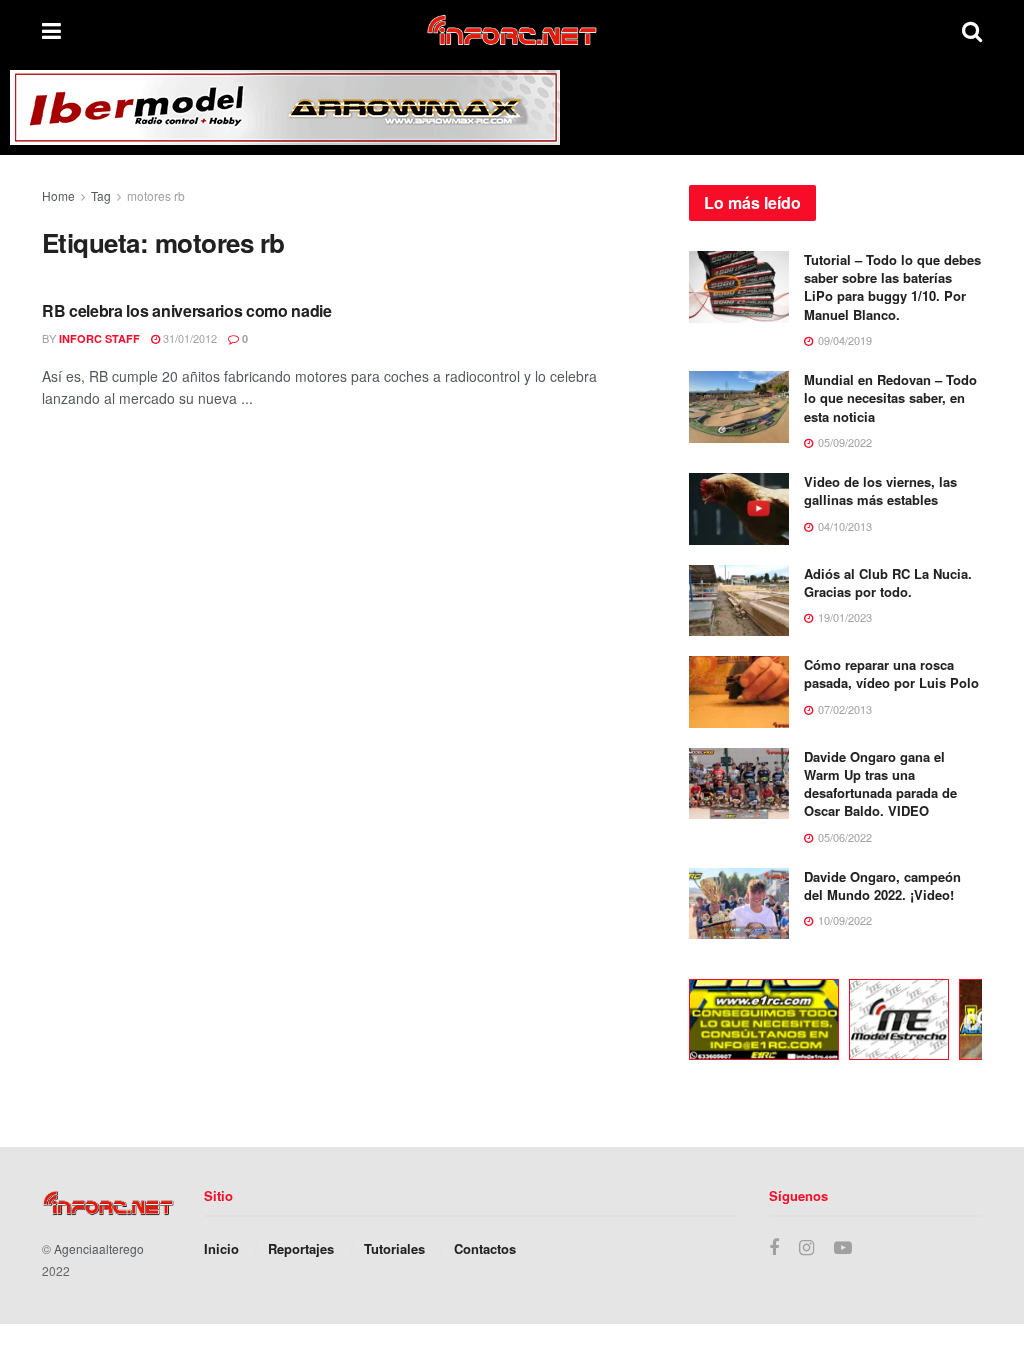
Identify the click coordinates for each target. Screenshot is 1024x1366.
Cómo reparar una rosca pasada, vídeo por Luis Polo (891, 673)
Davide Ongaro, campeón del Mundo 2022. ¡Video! (882, 885)
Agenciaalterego (99, 1248)
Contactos (485, 1248)
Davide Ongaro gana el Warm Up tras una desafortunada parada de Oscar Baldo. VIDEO (880, 784)
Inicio (221, 1248)
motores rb (156, 195)
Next (972, 1023)
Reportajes (301, 1248)
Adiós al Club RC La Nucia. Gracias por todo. (888, 582)
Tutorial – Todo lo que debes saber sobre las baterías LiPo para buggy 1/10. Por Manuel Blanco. (892, 287)
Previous (674, 1023)
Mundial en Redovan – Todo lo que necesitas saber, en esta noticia (890, 397)
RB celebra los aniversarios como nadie (187, 310)
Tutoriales (394, 1248)
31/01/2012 (188, 338)
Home (58, 195)
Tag (101, 195)
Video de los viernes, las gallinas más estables (880, 490)
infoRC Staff (99, 338)
